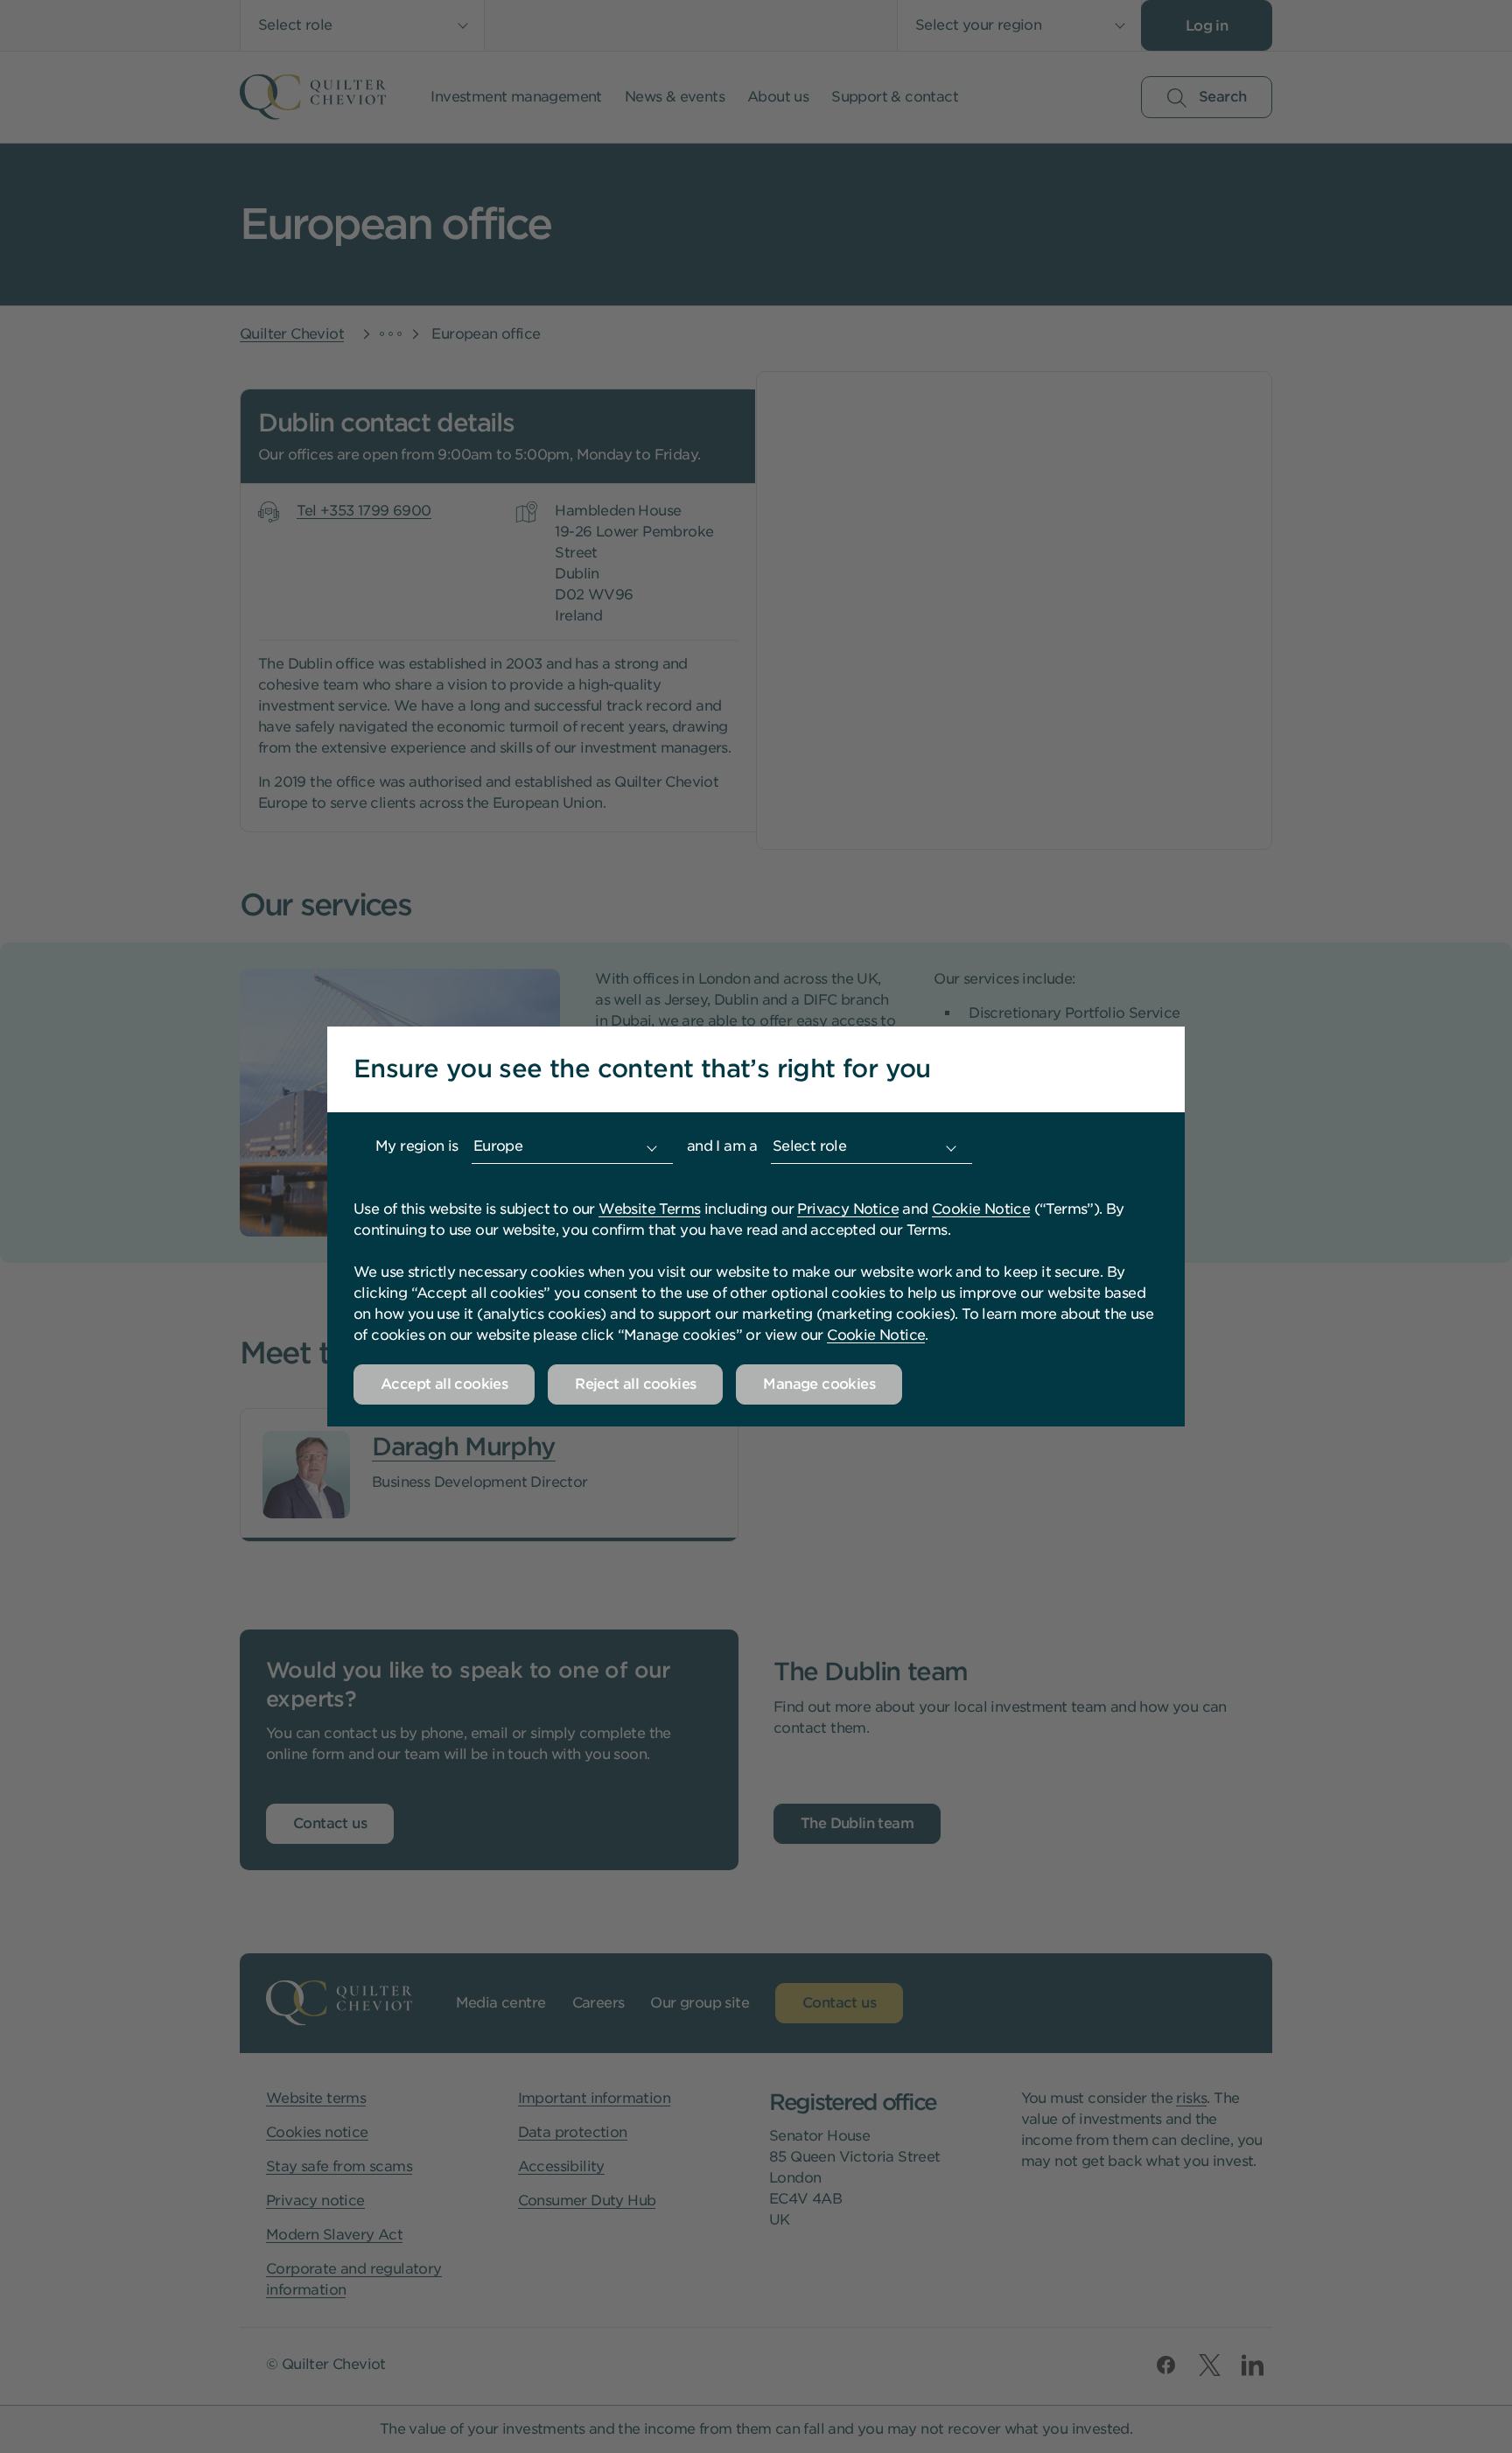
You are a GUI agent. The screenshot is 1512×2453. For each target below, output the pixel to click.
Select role (809, 1146)
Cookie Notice (981, 1209)
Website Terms (649, 1209)
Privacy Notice (848, 1209)
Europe (498, 1146)
